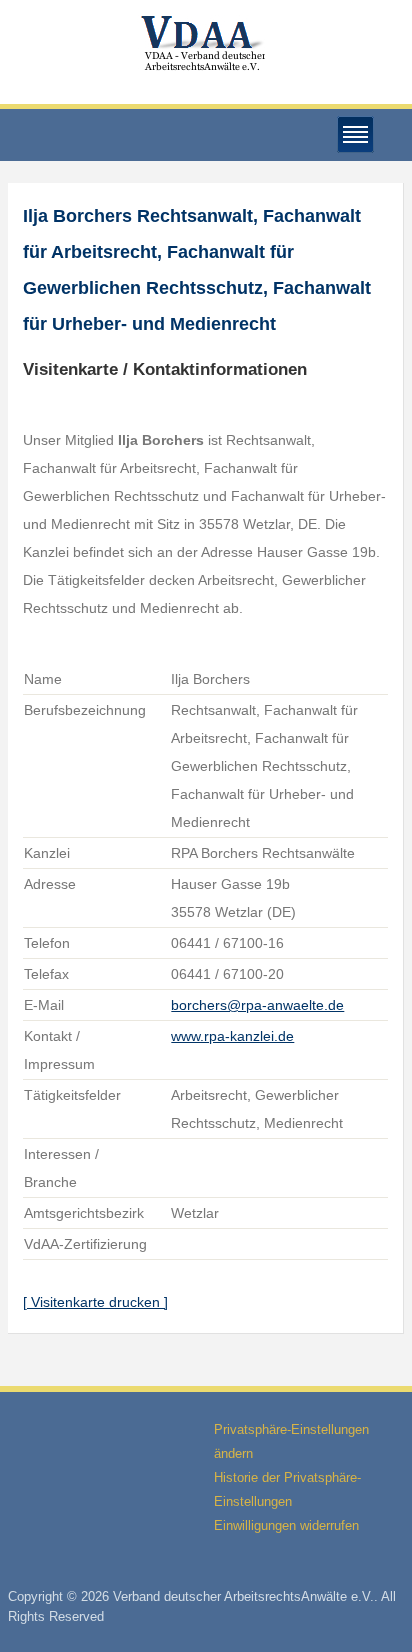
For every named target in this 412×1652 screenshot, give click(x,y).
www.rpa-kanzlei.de (232, 1036)
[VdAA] (206, 43)
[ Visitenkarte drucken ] (95, 1302)
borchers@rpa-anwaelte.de (257, 1005)
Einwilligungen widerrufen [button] (286, 1525)
